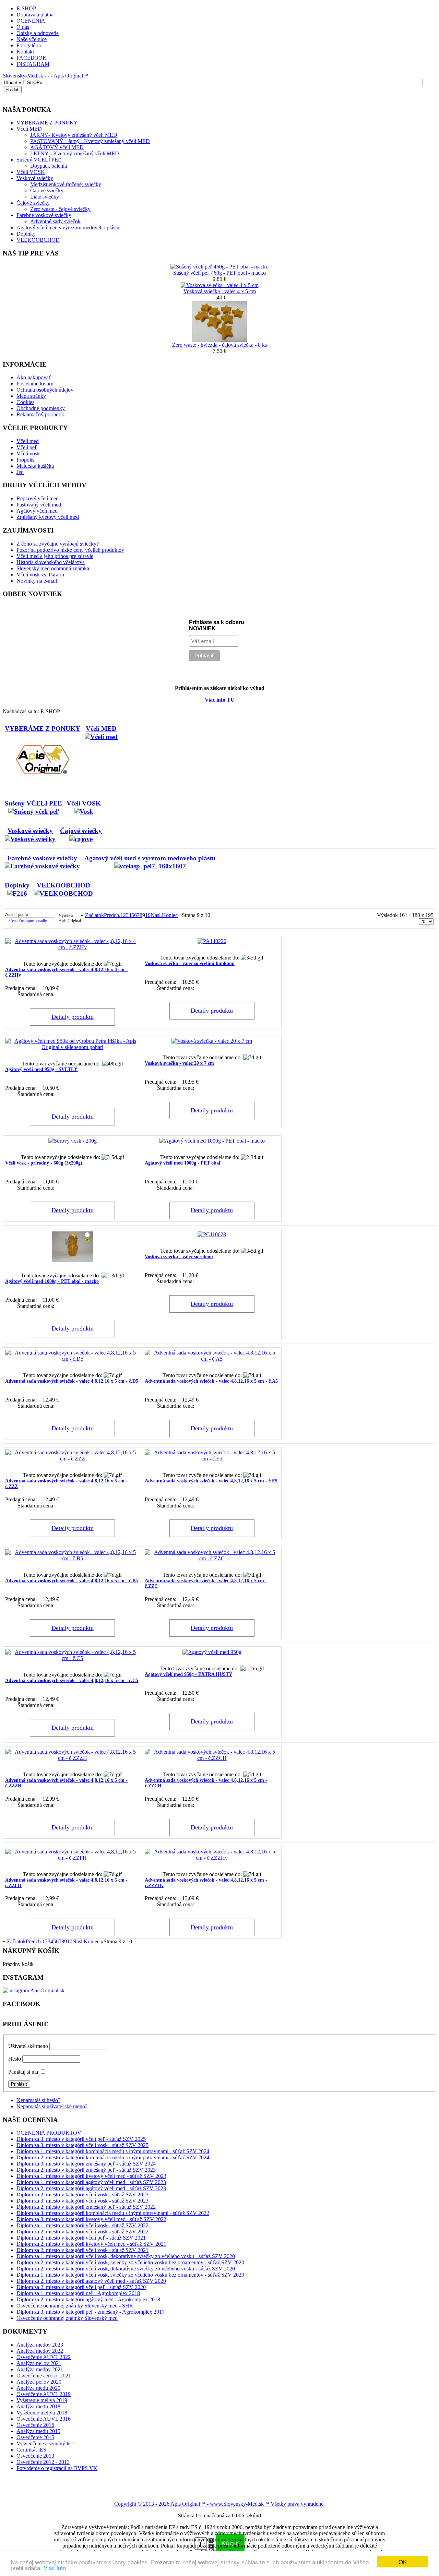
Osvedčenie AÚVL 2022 (44, 2357)
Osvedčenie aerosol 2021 (44, 2376)
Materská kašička (35, 466)
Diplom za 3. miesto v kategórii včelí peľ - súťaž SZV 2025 (81, 2139)
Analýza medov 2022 (40, 2351)
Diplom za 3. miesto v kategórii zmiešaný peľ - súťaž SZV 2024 (86, 2164)
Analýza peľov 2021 (39, 2363)
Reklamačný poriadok (40, 414)
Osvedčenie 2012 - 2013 (43, 2462)
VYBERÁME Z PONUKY (43, 729)
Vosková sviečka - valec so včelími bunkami (190, 963)
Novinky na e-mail (37, 581)
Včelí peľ (27, 447)
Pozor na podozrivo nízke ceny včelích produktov (70, 550)
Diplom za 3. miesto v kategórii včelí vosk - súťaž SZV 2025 (82, 2145)
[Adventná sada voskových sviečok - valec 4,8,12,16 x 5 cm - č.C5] (72, 1658)
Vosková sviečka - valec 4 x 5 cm (220, 291)
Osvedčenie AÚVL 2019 (44, 2394)
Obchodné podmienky (41, 408)
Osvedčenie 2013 (35, 2456)
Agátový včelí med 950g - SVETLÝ (41, 1069)
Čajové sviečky (47, 190)
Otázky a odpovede (38, 33)
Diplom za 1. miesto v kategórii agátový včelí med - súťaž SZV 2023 (91, 2182)
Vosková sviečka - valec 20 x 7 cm (179, 1063)
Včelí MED (101, 729)
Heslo (15, 2059)
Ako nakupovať (34, 377)
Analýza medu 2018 (38, 2406)
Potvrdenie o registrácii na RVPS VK (57, 2468)
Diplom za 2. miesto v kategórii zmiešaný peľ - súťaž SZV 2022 (86, 2207)
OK (403, 2562)
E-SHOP (26, 8)
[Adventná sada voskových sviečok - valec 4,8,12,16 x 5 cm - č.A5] (212, 1359)
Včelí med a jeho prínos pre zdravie (55, 556)
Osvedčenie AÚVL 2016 (44, 2419)
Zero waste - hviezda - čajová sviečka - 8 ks (219, 345)
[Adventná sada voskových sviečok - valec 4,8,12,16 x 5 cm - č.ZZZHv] (212, 1858)
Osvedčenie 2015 (35, 2437)
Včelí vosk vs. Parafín (40, 575)
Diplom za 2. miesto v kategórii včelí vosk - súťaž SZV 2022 (82, 2232)
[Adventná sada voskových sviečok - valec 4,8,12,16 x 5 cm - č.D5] (72, 1359)
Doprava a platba (35, 15)
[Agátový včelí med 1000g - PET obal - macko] (72, 1260)
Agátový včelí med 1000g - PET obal (182, 1163)
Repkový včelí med (38, 498)
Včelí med (28, 441)
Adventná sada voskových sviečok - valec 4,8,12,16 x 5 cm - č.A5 (211, 1381)
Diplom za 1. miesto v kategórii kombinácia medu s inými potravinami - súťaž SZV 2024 (113, 2151)
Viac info (55, 2568)
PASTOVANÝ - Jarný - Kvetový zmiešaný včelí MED (90, 141)
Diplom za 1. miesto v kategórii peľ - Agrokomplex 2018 (78, 2293)
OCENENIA (31, 21)
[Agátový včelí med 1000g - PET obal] (212, 1141)
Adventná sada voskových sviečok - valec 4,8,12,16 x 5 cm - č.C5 (72, 1680)
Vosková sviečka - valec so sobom (179, 1257)
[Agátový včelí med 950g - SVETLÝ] (72, 1047)
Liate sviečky (45, 197)
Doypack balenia (49, 166)
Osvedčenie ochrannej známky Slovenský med (67, 2318)
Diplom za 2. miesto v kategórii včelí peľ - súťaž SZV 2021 (81, 2238)
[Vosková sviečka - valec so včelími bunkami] (212, 941)
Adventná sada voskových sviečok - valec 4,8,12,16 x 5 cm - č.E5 (211, 1481)
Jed (20, 472)
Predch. (112, 915)
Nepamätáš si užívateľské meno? (52, 2106)
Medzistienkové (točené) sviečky (66, 184)
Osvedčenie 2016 (35, 2425)
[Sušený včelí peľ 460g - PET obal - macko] (219, 267)
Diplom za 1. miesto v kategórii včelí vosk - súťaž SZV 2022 (82, 2225)
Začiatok (94, 915)
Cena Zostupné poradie (28, 921)
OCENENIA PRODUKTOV (49, 2133)
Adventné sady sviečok (55, 221)
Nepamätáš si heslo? (38, 2100)
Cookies (25, 402)
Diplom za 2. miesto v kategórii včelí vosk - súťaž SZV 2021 (82, 2250)
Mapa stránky (31, 396)
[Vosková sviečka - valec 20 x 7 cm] (212, 1041)
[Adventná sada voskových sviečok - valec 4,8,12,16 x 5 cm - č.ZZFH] (72, 1858)
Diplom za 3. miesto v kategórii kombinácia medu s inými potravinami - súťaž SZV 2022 (113, 2213)
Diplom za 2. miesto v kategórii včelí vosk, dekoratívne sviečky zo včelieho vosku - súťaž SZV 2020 (126, 2269)
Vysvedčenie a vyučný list (45, 2443)
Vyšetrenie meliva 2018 (42, 2413)
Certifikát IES (31, 2450)
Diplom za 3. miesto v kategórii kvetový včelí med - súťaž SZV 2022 (91, 2219)
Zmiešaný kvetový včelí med (48, 517)
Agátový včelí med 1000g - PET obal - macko (52, 1281)
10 (148, 915)
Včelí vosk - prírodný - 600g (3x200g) (44, 1163)
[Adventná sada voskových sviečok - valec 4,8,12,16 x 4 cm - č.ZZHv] (72, 947)
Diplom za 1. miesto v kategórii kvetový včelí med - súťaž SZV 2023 (91, 2176)
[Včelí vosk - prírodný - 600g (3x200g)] (73, 1141)
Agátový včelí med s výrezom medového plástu (68, 228)
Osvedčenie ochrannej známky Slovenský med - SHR (75, 2306)
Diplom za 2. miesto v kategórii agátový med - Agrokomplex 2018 (88, 2299)
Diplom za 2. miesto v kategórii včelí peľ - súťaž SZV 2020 (81, 2287)
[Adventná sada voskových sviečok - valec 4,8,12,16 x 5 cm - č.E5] (212, 1459)
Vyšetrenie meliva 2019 (42, 2400)
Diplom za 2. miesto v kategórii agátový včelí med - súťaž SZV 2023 (91, 2188)
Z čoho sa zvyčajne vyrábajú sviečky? (58, 544)
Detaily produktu (73, 1017)
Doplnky (26, 234)
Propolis (25, 460)
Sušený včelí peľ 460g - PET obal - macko (219, 273)
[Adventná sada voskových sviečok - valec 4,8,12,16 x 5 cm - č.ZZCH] (212, 1758)
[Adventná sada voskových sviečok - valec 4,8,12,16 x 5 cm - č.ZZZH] (72, 1758)
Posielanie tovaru (35, 384)
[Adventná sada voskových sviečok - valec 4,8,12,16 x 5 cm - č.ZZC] (212, 1558)
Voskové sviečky (35, 178)
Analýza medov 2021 (40, 2369)
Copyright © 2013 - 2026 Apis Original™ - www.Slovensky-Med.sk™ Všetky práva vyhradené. (219, 2504)
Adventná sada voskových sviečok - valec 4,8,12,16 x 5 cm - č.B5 (72, 1581)
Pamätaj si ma (23, 2072)
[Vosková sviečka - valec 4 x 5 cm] (220, 285)
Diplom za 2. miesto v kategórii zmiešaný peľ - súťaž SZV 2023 (86, 2170)
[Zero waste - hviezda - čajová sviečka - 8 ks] (219, 340)
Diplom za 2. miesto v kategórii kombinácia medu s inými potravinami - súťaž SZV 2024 (113, 2157)
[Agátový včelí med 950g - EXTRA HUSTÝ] (212, 1652)
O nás (23, 27)
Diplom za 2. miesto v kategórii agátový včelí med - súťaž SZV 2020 (91, 2281)
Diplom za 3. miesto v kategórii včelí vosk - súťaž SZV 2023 (82, 2201)
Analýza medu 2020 (38, 2388)
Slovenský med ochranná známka (53, 568)
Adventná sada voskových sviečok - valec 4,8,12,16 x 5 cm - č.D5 (72, 1381)
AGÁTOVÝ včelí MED (57, 147)
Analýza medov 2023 (40, 2345)
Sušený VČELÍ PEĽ (39, 160)
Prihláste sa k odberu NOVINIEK (217, 625)
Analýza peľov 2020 (39, 2382)
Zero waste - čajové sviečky (60, 209)
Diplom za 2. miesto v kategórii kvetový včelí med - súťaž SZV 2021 (91, 2244)
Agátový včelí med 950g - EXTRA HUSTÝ (188, 1674)
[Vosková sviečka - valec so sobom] (212, 1234)
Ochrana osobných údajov (45, 390)
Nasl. (156, 915)
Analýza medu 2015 (38, 2431)
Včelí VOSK (31, 172)
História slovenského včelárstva (51, 562)
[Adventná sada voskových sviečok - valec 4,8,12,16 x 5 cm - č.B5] (72, 1558)
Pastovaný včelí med (39, 505)
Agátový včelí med (37, 511)
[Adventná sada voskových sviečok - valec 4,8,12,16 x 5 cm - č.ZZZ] (72, 1459)
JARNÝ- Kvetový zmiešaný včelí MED (74, 135)
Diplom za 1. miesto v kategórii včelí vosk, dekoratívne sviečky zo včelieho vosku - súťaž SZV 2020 (126, 2256)
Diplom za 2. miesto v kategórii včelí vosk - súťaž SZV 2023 (82, 2195)
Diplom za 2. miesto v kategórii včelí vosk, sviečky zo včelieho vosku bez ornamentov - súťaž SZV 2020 (130, 2262)
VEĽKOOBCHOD (38, 240)
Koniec (170, 915)
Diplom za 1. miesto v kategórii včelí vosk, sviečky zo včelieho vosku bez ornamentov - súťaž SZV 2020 (130, 2275)
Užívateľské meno (28, 2046)
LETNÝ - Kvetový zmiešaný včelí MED (75, 153)
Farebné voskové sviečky (44, 215)
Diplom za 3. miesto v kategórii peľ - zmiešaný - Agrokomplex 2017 (91, 2312)
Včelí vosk (28, 454)
